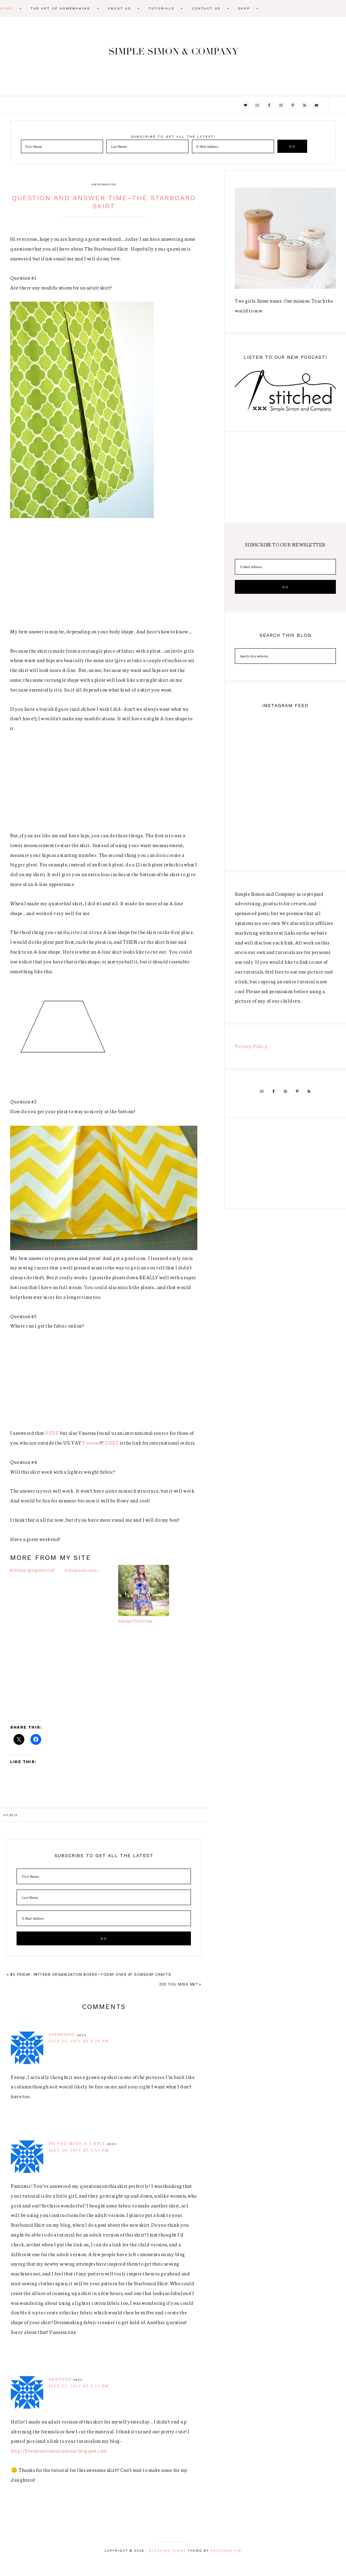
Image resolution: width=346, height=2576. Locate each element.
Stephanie (62, 2035)
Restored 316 (226, 2551)
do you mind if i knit (77, 2144)
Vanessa (91, 1443)
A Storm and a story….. (82, 1570)
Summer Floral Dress (135, 1621)
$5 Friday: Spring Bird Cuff (32, 1570)
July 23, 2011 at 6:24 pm (79, 2041)
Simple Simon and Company (173, 56)
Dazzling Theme (168, 2551)
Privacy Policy (251, 1046)
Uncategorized (104, 184)
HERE (52, 1433)
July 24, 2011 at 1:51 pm (79, 2150)
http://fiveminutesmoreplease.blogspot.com (59, 2451)
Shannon (60, 2379)
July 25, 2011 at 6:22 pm (79, 2386)
